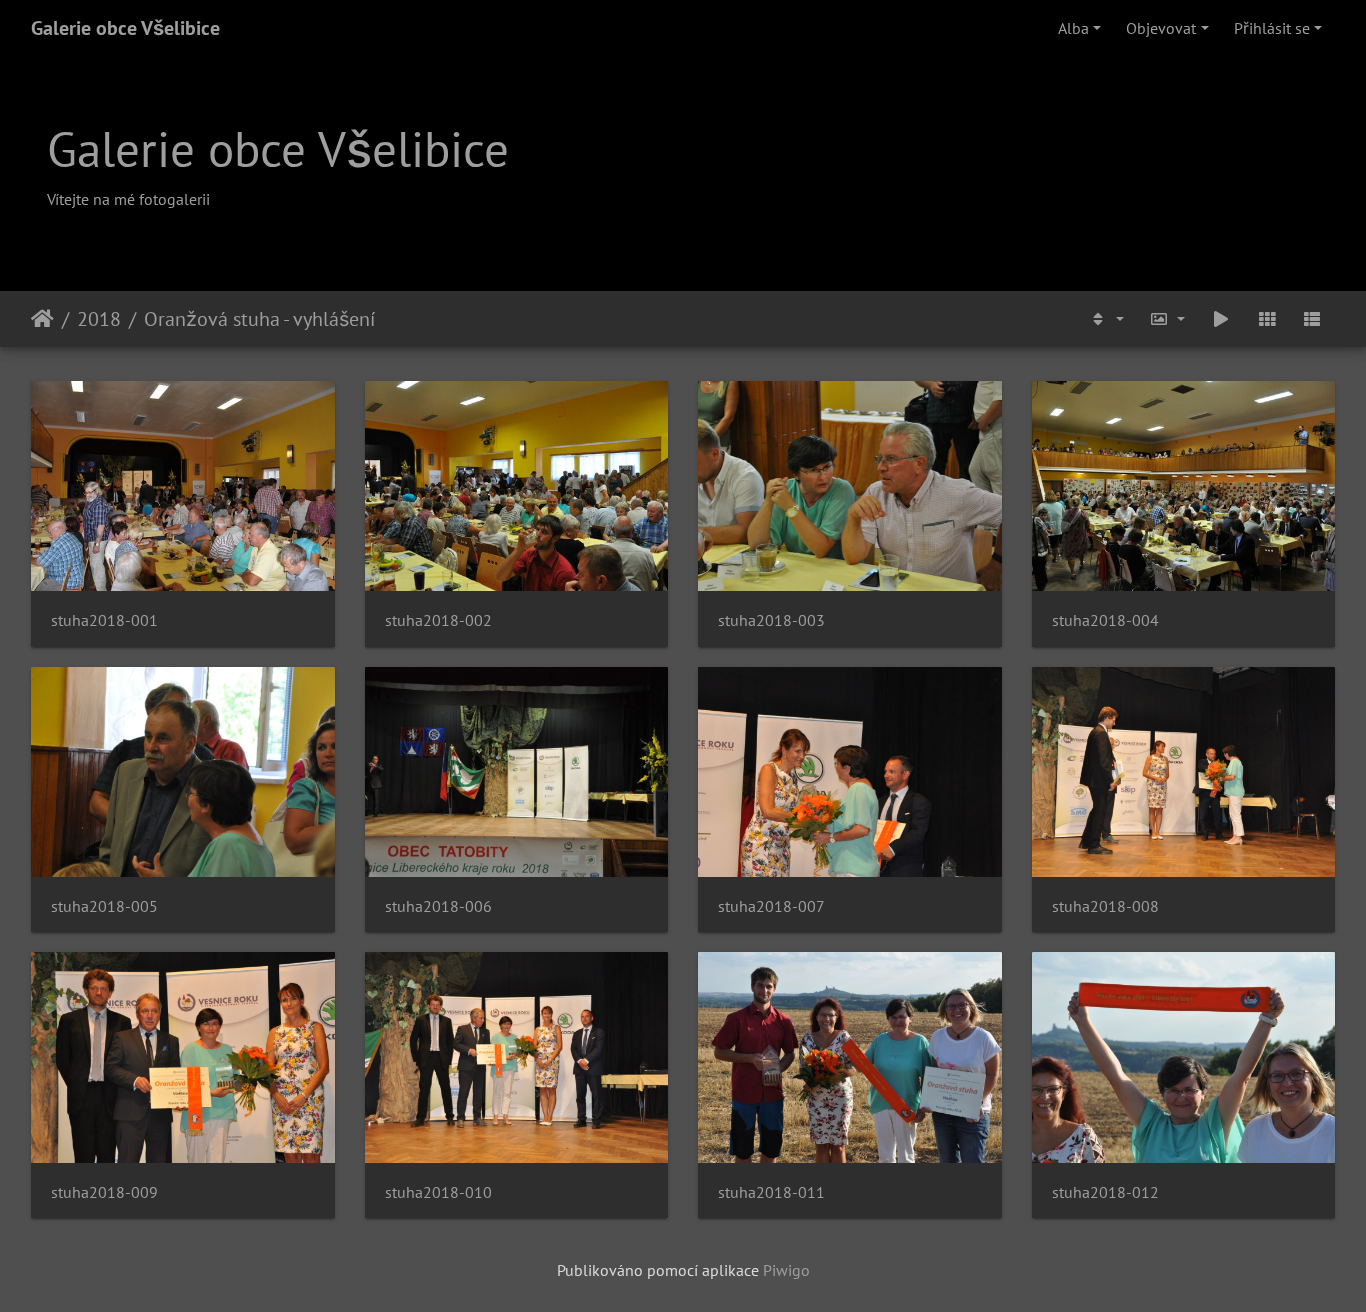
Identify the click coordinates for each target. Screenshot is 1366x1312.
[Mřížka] (1267, 319)
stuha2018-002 (438, 620)
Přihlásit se (1272, 28)
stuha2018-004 (1105, 620)
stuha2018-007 (771, 906)
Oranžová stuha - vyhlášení (259, 319)
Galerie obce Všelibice (125, 28)
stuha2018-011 (771, 1192)
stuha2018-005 (104, 906)
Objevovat (1161, 28)
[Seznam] (1312, 319)
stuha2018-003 (771, 620)
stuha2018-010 (438, 1192)
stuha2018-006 (438, 906)
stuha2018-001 (104, 620)
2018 (99, 319)
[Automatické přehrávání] (1221, 319)
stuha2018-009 (104, 1192)
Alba (1073, 28)
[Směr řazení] (1106, 319)
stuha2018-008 (1105, 906)
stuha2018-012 (1105, 1192)
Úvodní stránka (42, 319)
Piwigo (786, 1270)
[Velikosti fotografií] (1168, 319)
